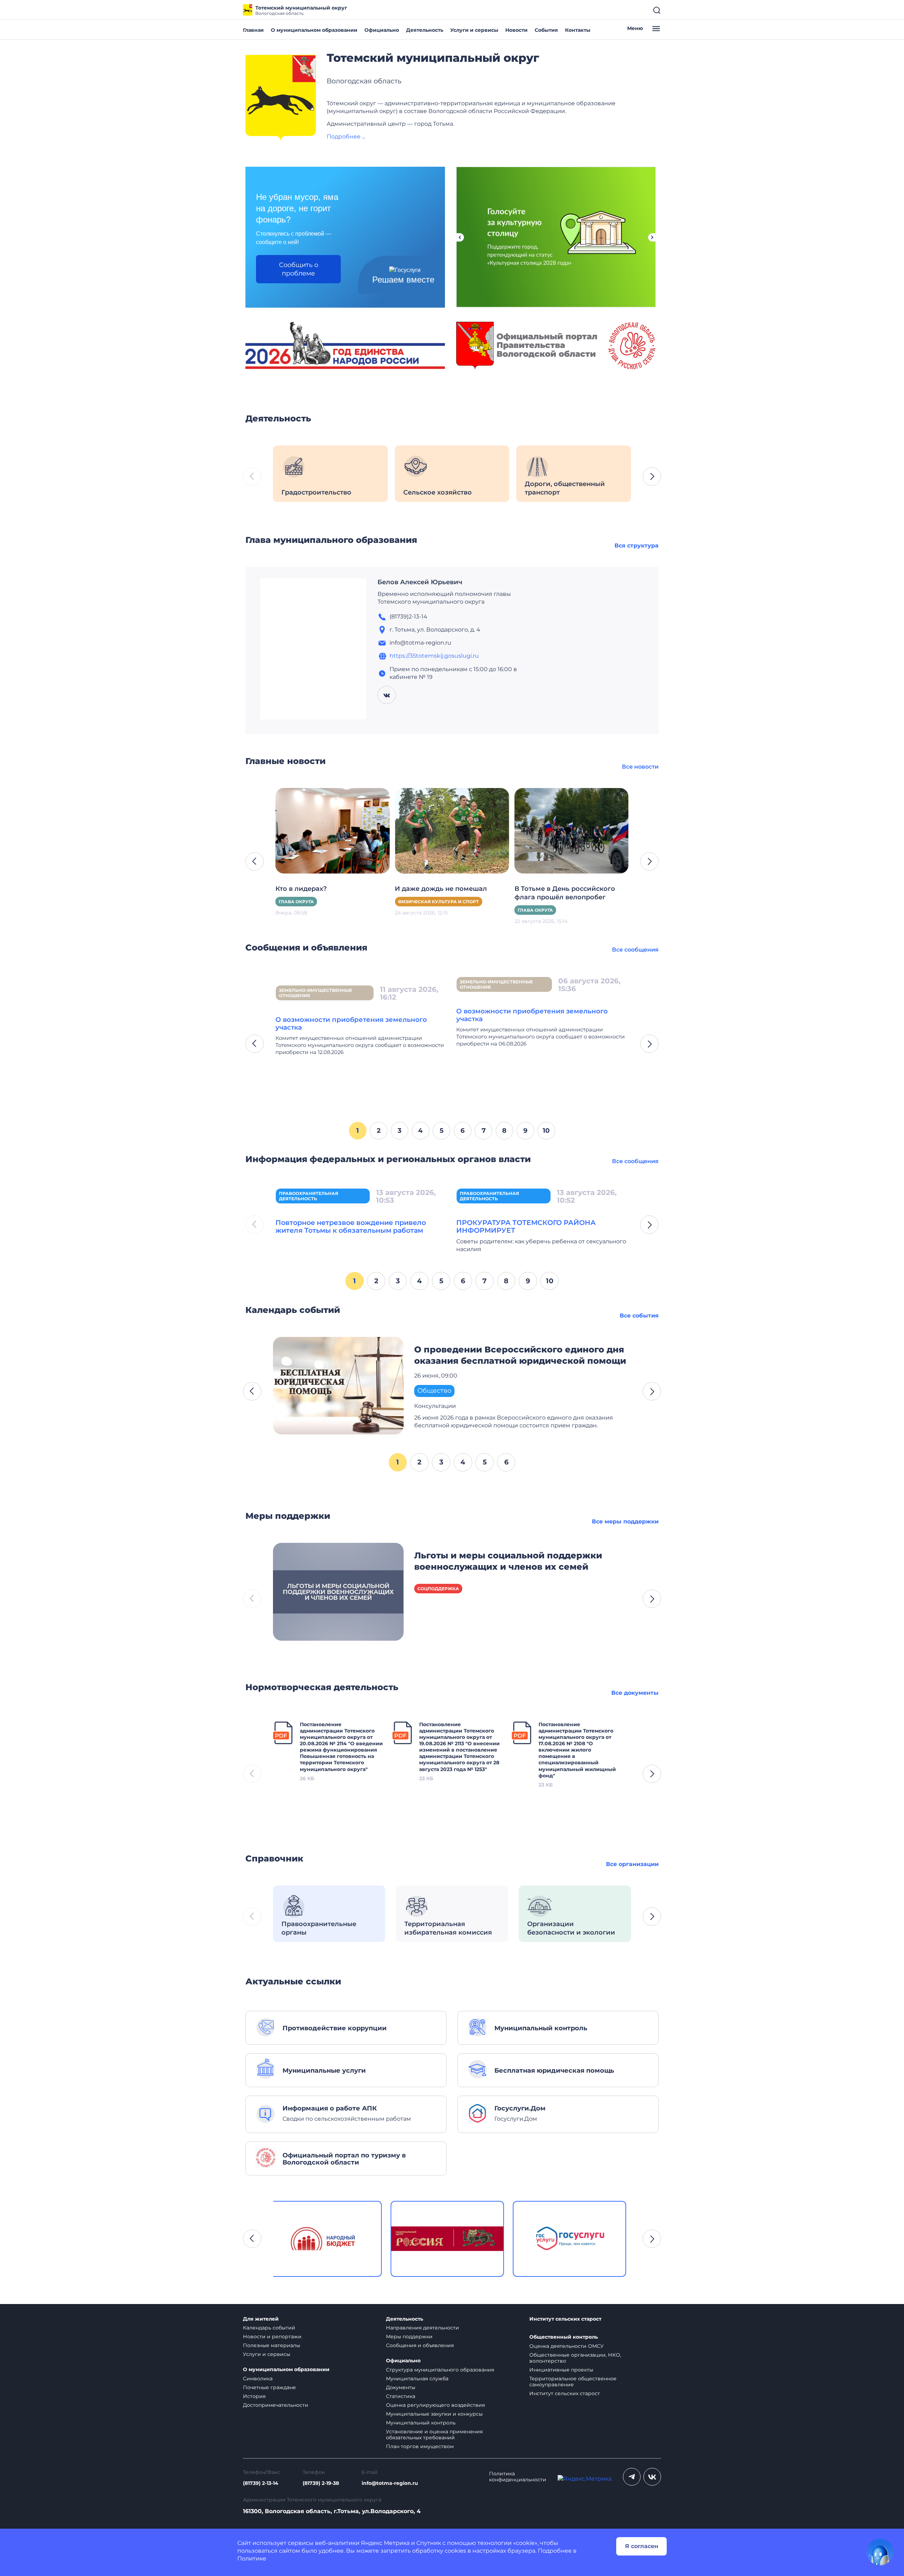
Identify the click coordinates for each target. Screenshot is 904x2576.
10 (546, 1130)
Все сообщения (635, 950)
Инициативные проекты (561, 2370)
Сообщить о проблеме (299, 269)
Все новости (640, 767)
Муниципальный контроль (421, 2423)
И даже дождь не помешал (441, 889)
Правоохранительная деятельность (309, 1196)
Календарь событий (269, 2328)
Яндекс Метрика (385, 2543)
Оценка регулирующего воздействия (435, 2405)
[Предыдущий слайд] (460, 237)
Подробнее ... (346, 137)
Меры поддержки (409, 2337)
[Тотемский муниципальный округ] (281, 98)
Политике (252, 2559)
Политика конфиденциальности (518, 2477)
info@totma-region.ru (390, 2483)
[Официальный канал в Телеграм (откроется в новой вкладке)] (632, 2477)
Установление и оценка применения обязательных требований (434, 2435)
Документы (401, 2387)
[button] (652, 476)
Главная (253, 30)
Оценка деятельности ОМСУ (567, 2346)
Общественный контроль (564, 2337)
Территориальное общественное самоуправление (573, 2382)
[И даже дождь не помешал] (452, 830)
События (546, 30)
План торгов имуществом (420, 2446)
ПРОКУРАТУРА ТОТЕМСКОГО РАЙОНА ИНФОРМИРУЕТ (526, 1226)
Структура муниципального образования (440, 2370)
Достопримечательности (276, 2405)
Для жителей (261, 2319)
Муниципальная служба (417, 2379)
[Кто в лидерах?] (332, 830)
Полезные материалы (272, 2345)
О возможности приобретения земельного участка (351, 1023)
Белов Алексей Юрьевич (420, 582)
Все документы (635, 1693)
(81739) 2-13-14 (261, 2483)
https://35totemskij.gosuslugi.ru (434, 656)
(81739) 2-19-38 (321, 2483)
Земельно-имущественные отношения (316, 993)
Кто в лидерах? (301, 889)
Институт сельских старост (565, 2319)
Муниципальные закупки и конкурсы (434, 2414)
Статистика (401, 2396)
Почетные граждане (269, 2387)
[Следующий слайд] (652, 237)
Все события (639, 1316)
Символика (258, 2379)
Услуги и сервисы (474, 30)
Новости (516, 30)
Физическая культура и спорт (438, 902)
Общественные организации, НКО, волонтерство (575, 2358)
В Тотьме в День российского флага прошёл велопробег (565, 893)
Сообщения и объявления (420, 2345)
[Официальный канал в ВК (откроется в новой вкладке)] (652, 2477)
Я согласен (642, 2546)
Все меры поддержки (625, 1521)
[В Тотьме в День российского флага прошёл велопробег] (572, 830)
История (254, 2396)
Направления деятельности (423, 2328)
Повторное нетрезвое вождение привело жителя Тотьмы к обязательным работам (351, 1226)
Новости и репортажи (272, 2337)
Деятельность (425, 30)
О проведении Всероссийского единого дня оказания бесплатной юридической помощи (520, 1355)
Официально (382, 30)
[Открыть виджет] (880, 2552)
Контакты (578, 30)
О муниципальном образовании (314, 30)
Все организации (632, 1864)
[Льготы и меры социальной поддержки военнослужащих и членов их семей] (338, 1591)
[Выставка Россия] (330, 2239)
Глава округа (296, 902)
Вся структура (637, 546)
